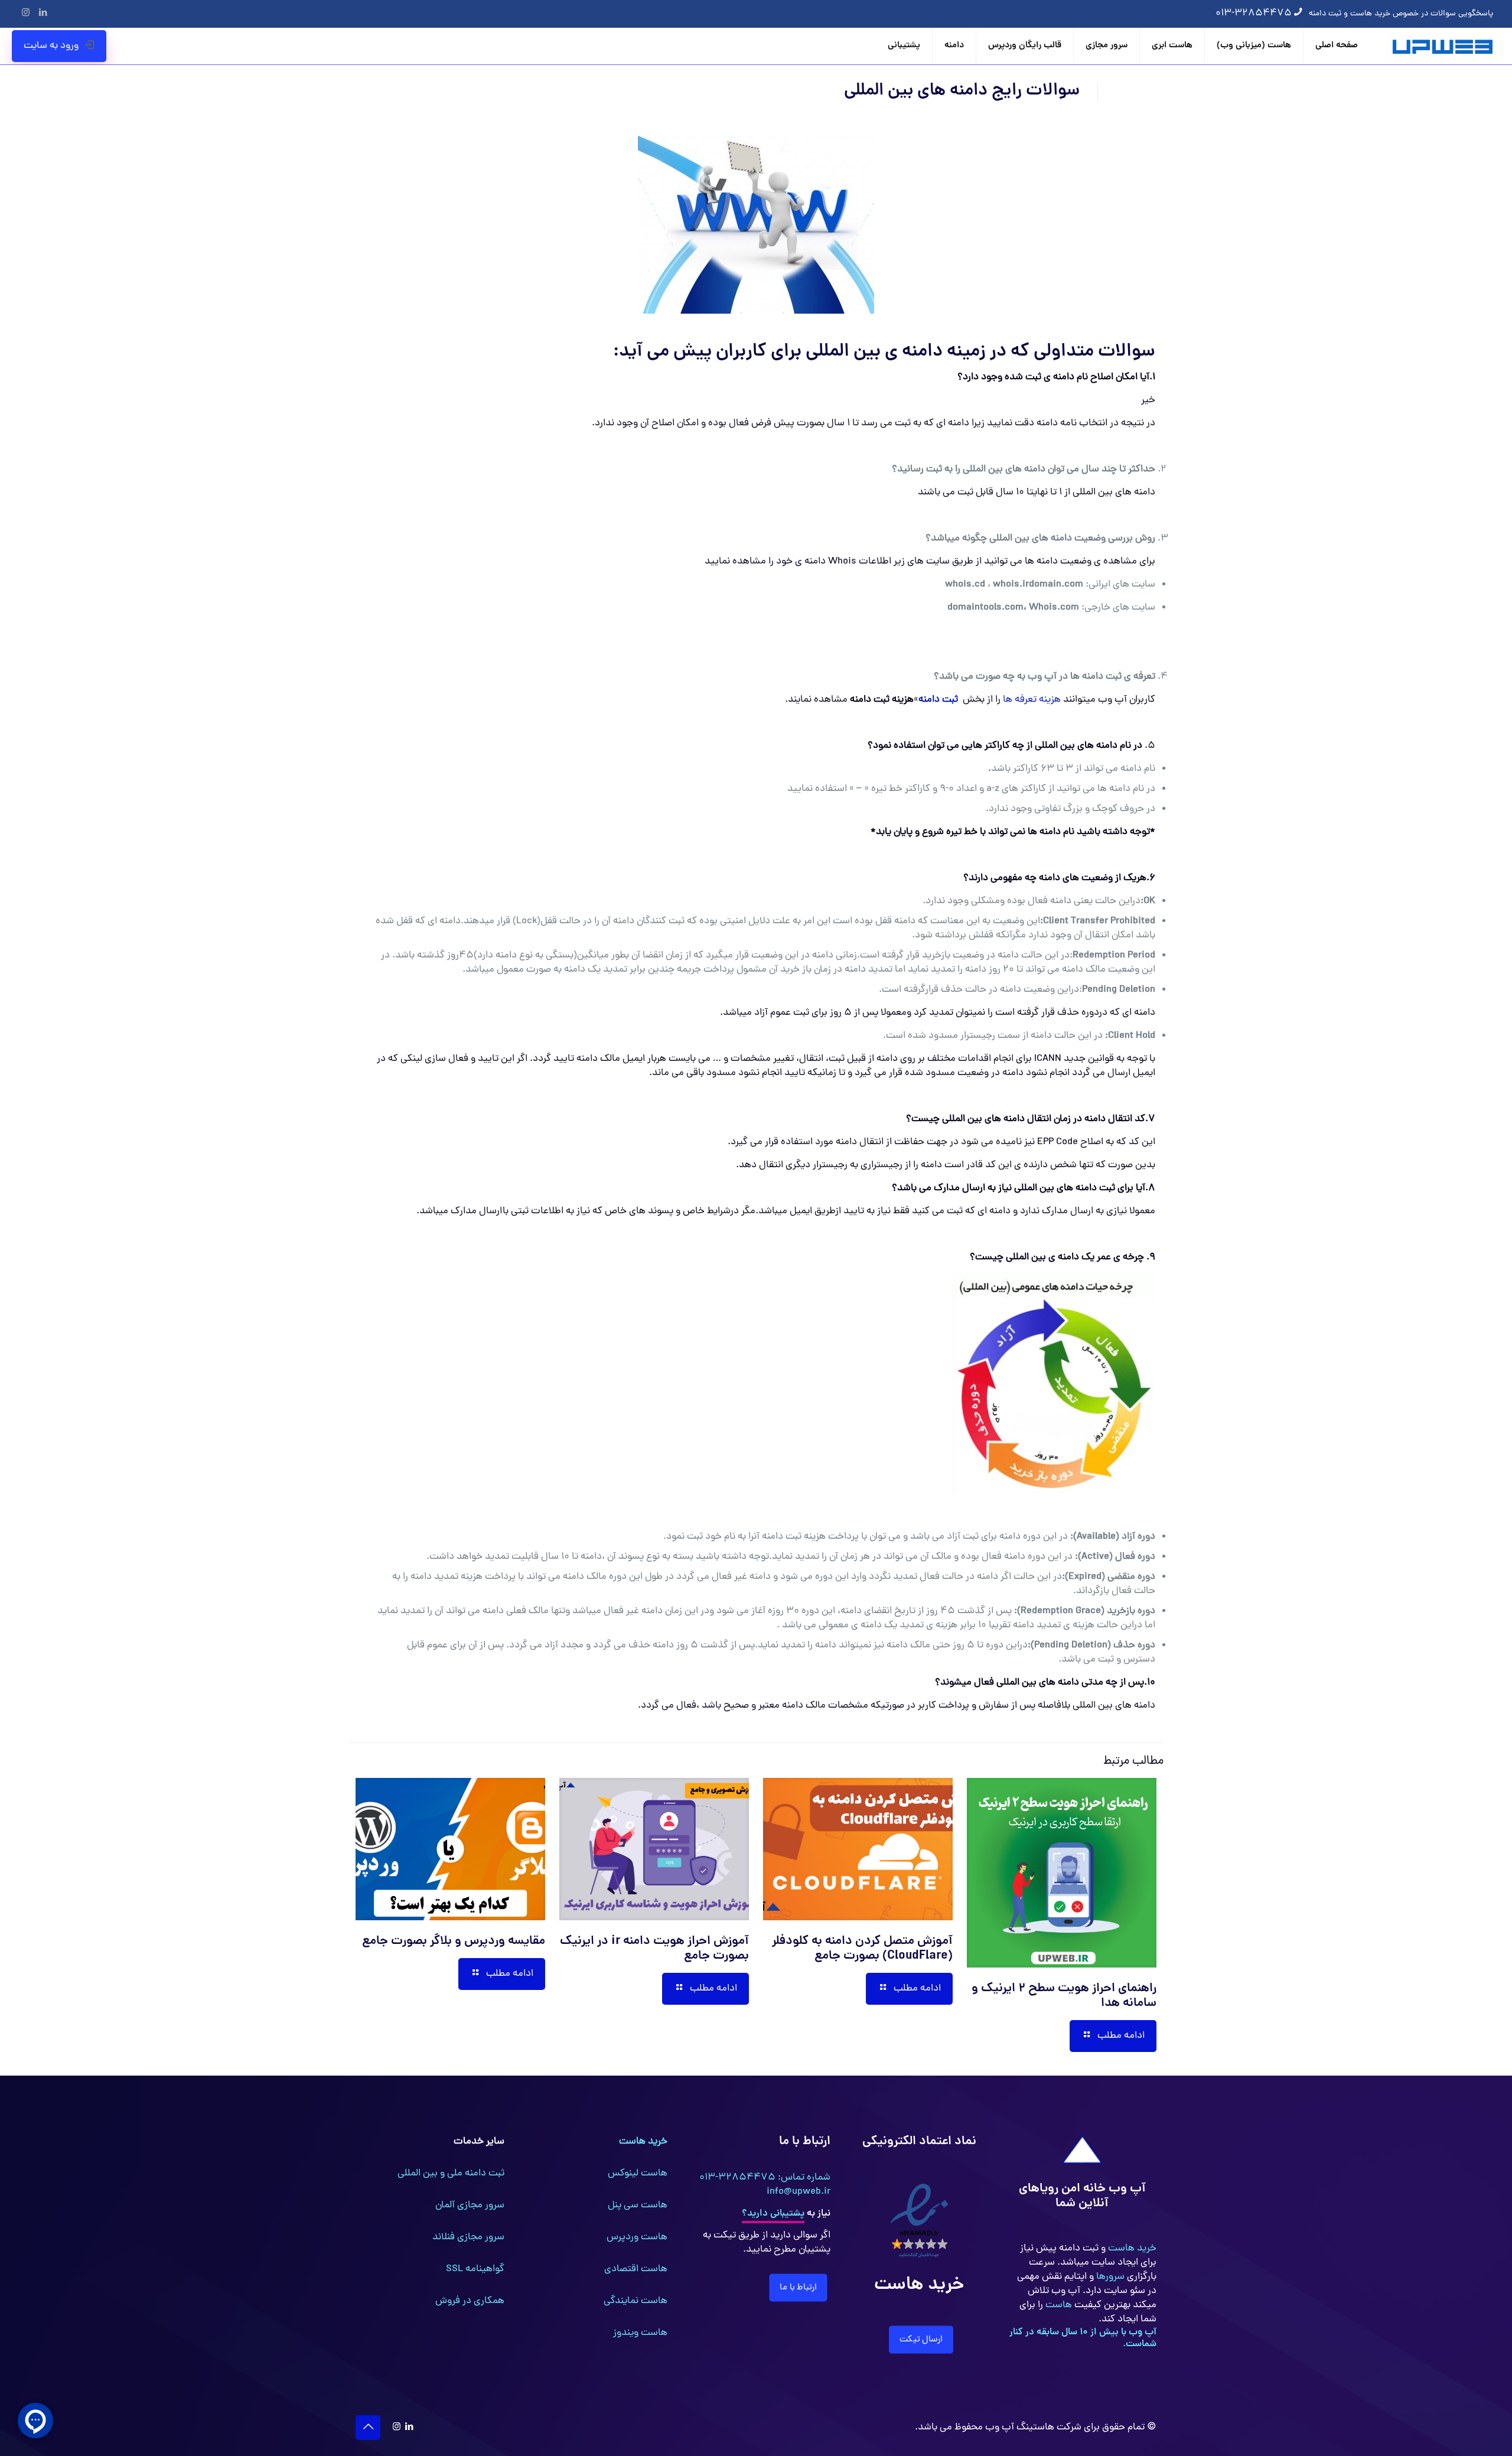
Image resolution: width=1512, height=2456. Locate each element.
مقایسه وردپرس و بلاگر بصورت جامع (454, 1942)
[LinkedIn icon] (43, 14)
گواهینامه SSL (475, 2269)
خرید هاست (1131, 2249)
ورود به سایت (51, 46)
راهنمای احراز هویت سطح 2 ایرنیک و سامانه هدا (1064, 1996)
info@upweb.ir (799, 2192)
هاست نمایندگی (636, 2301)
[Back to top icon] (368, 2428)
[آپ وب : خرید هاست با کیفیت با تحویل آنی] (1444, 46)
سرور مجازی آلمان (470, 2206)
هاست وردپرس (637, 2237)
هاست (1058, 2305)
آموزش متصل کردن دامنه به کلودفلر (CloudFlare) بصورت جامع (862, 1949)
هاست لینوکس (638, 2174)
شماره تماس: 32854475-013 (765, 2178)
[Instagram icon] (26, 14)
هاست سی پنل (638, 2206)
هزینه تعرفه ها (1032, 700)
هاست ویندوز (640, 2333)
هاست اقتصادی (636, 2269)
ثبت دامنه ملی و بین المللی (451, 2174)
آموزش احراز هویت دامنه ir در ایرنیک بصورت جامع (654, 1949)
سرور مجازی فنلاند (468, 2237)
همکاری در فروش (470, 2301)
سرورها (1109, 2277)
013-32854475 (1254, 14)
